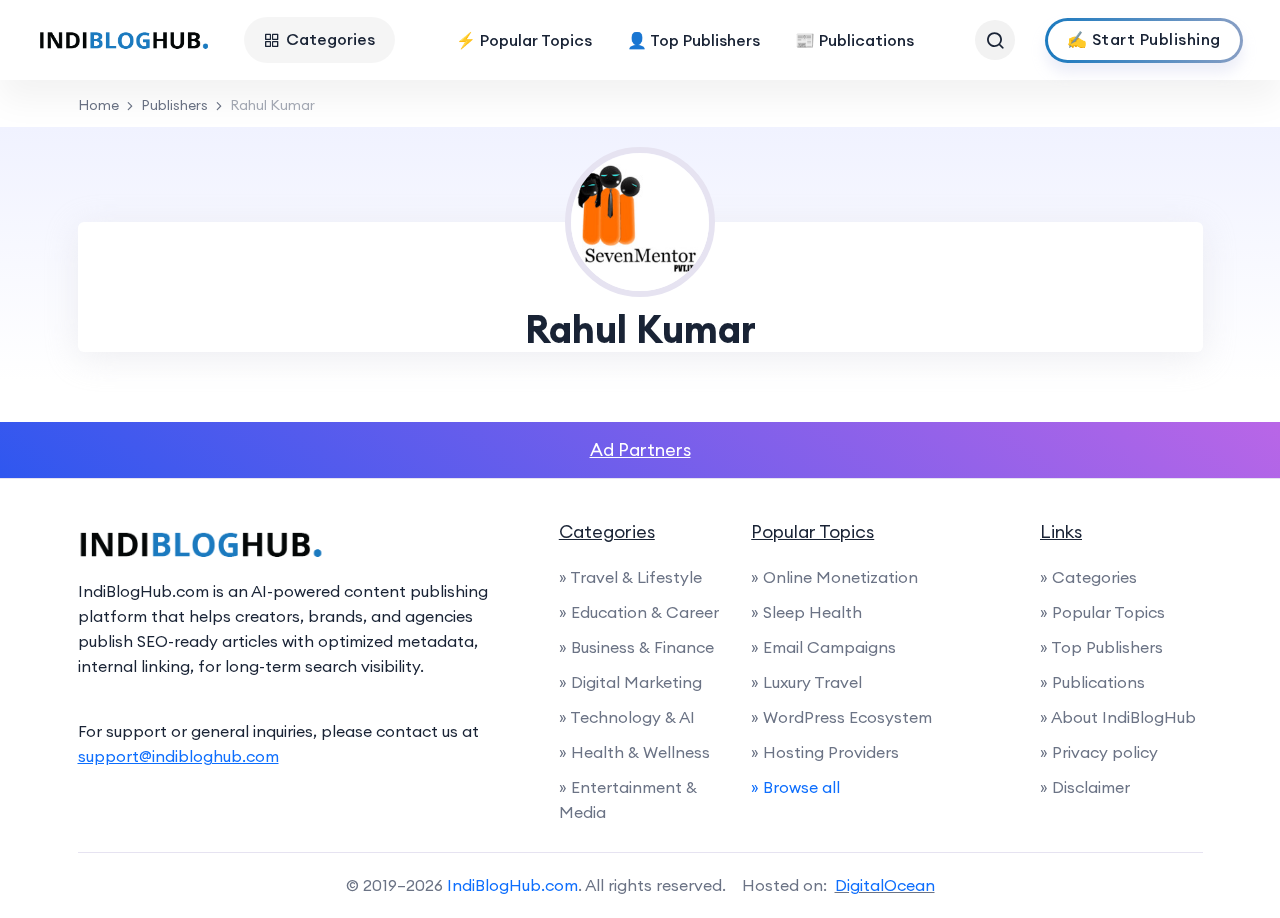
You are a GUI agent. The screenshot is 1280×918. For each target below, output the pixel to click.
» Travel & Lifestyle (630, 577)
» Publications (1092, 682)
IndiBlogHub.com (512, 885)
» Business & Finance (636, 647)
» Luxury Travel (806, 682)
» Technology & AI (627, 717)
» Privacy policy (1099, 752)
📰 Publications (854, 40)
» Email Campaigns (823, 647)
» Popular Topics (1102, 612)
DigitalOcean (885, 885)
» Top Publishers (1101, 647)
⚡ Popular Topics (524, 40)
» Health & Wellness (634, 752)
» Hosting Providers (825, 752)
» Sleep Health (806, 612)
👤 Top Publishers (693, 40)
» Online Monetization (834, 577)
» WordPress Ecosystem (841, 717)
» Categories (1088, 577)
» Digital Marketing (630, 682)
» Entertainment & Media (628, 799)
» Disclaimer (1085, 787)
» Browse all (795, 787)
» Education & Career (639, 612)
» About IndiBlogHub (1118, 717)
